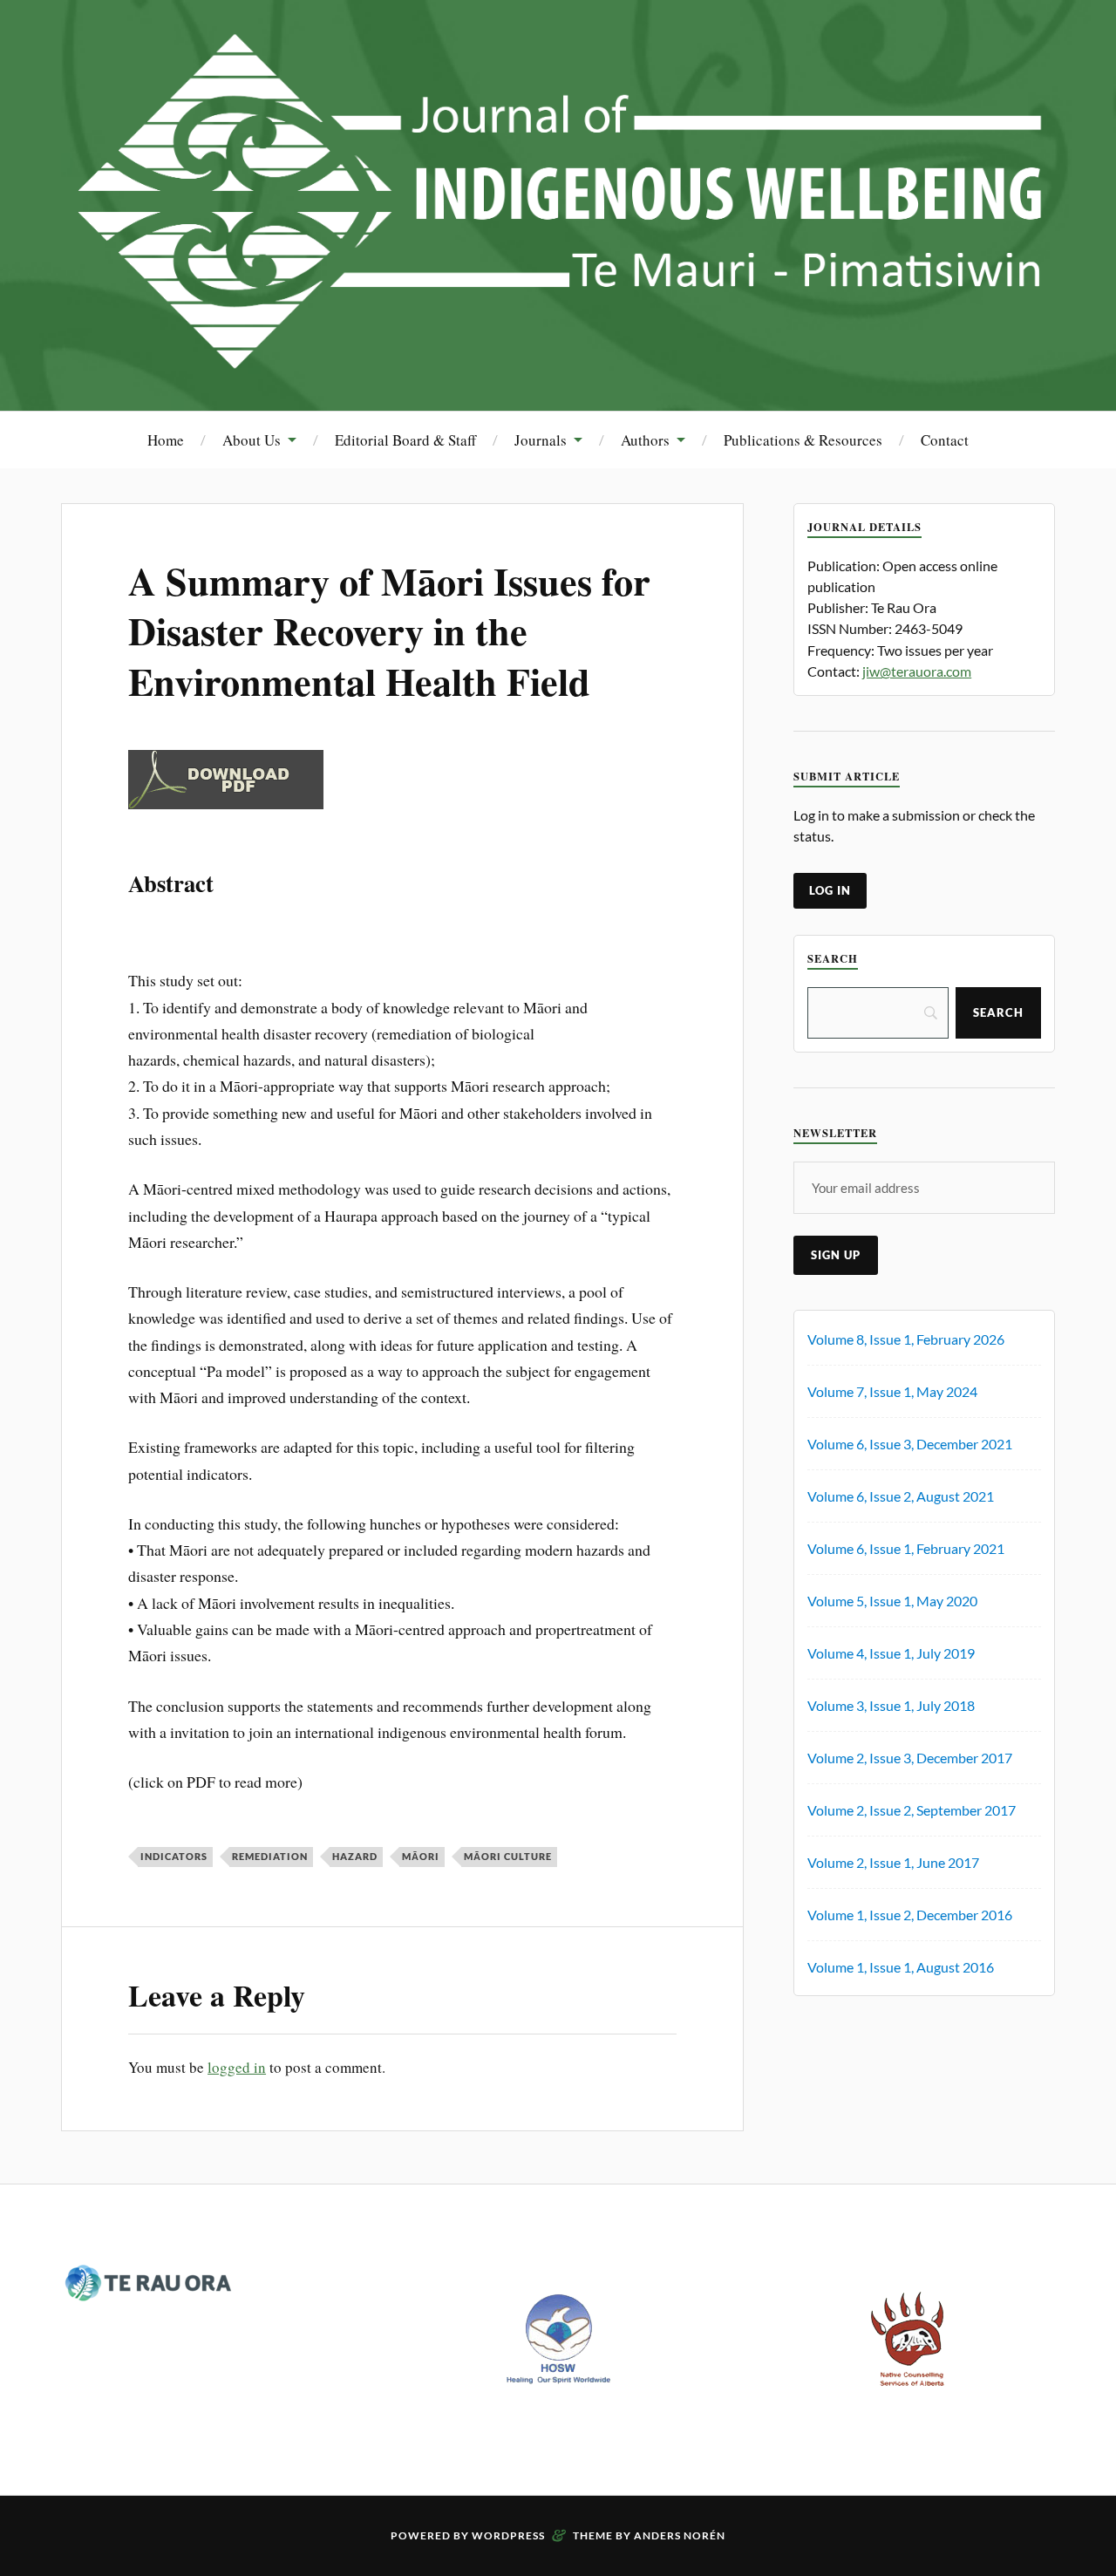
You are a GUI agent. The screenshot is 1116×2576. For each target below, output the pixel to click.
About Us (252, 440)
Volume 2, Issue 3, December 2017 (910, 1758)
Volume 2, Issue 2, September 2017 (912, 1810)
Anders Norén (680, 2535)
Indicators (174, 1856)
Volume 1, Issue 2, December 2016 (910, 1915)
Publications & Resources (803, 440)
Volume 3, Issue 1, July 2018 (891, 1705)
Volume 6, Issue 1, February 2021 (906, 1548)
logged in (237, 2067)
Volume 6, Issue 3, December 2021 (910, 1444)
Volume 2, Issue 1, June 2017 (893, 1862)
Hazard (355, 1856)
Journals (541, 440)
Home (166, 440)
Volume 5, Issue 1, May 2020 (892, 1601)
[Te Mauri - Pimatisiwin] (558, 358)
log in (830, 890)
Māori (421, 1856)
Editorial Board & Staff (405, 440)
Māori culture (508, 1856)
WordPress (508, 2535)
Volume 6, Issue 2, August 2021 (901, 1496)
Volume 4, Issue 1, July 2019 (891, 1653)
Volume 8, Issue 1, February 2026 (906, 1339)
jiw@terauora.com (917, 671)
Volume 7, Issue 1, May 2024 (892, 1391)
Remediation (270, 1856)
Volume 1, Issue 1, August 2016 (901, 1967)
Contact (945, 440)
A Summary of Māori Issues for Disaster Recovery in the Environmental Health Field (389, 631)
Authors (645, 440)
